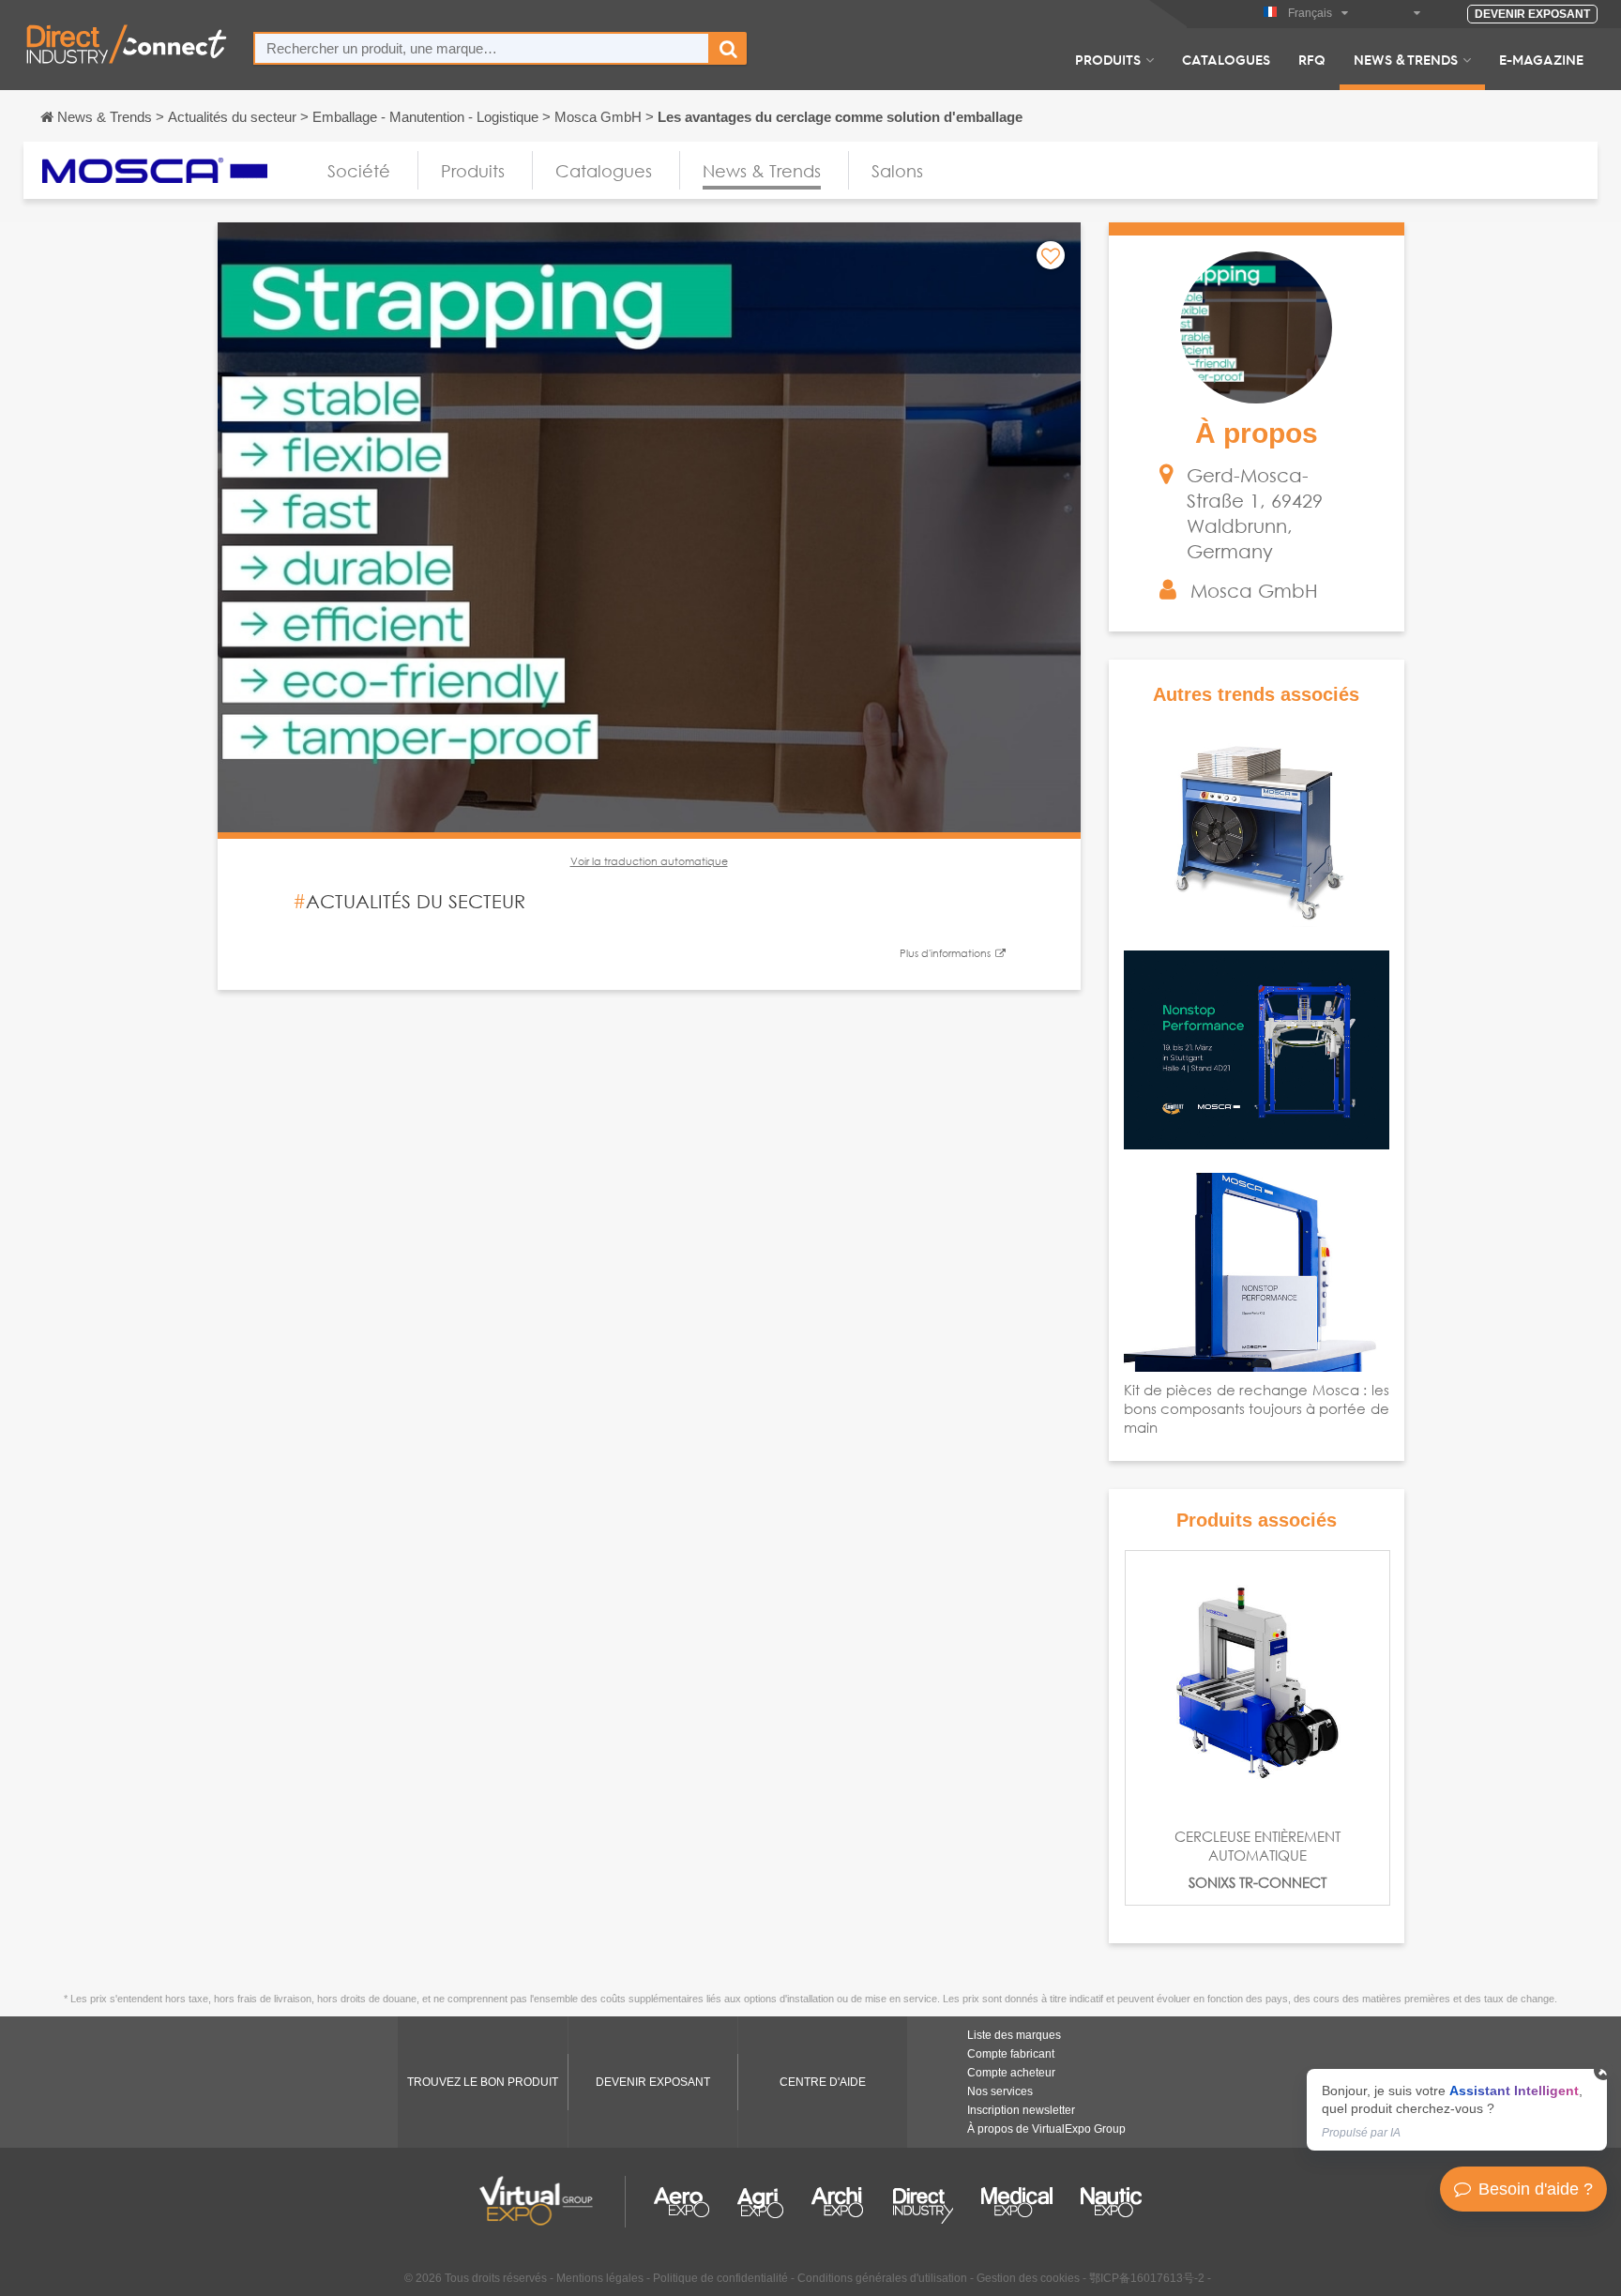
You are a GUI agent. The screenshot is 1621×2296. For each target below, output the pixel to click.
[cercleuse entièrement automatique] (1257, 1683)
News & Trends (1406, 59)
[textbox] (482, 48)
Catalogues (1226, 59)
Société (359, 171)
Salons (897, 171)
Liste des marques (1014, 2035)
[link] (1457, 2110)
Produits (1108, 59)
